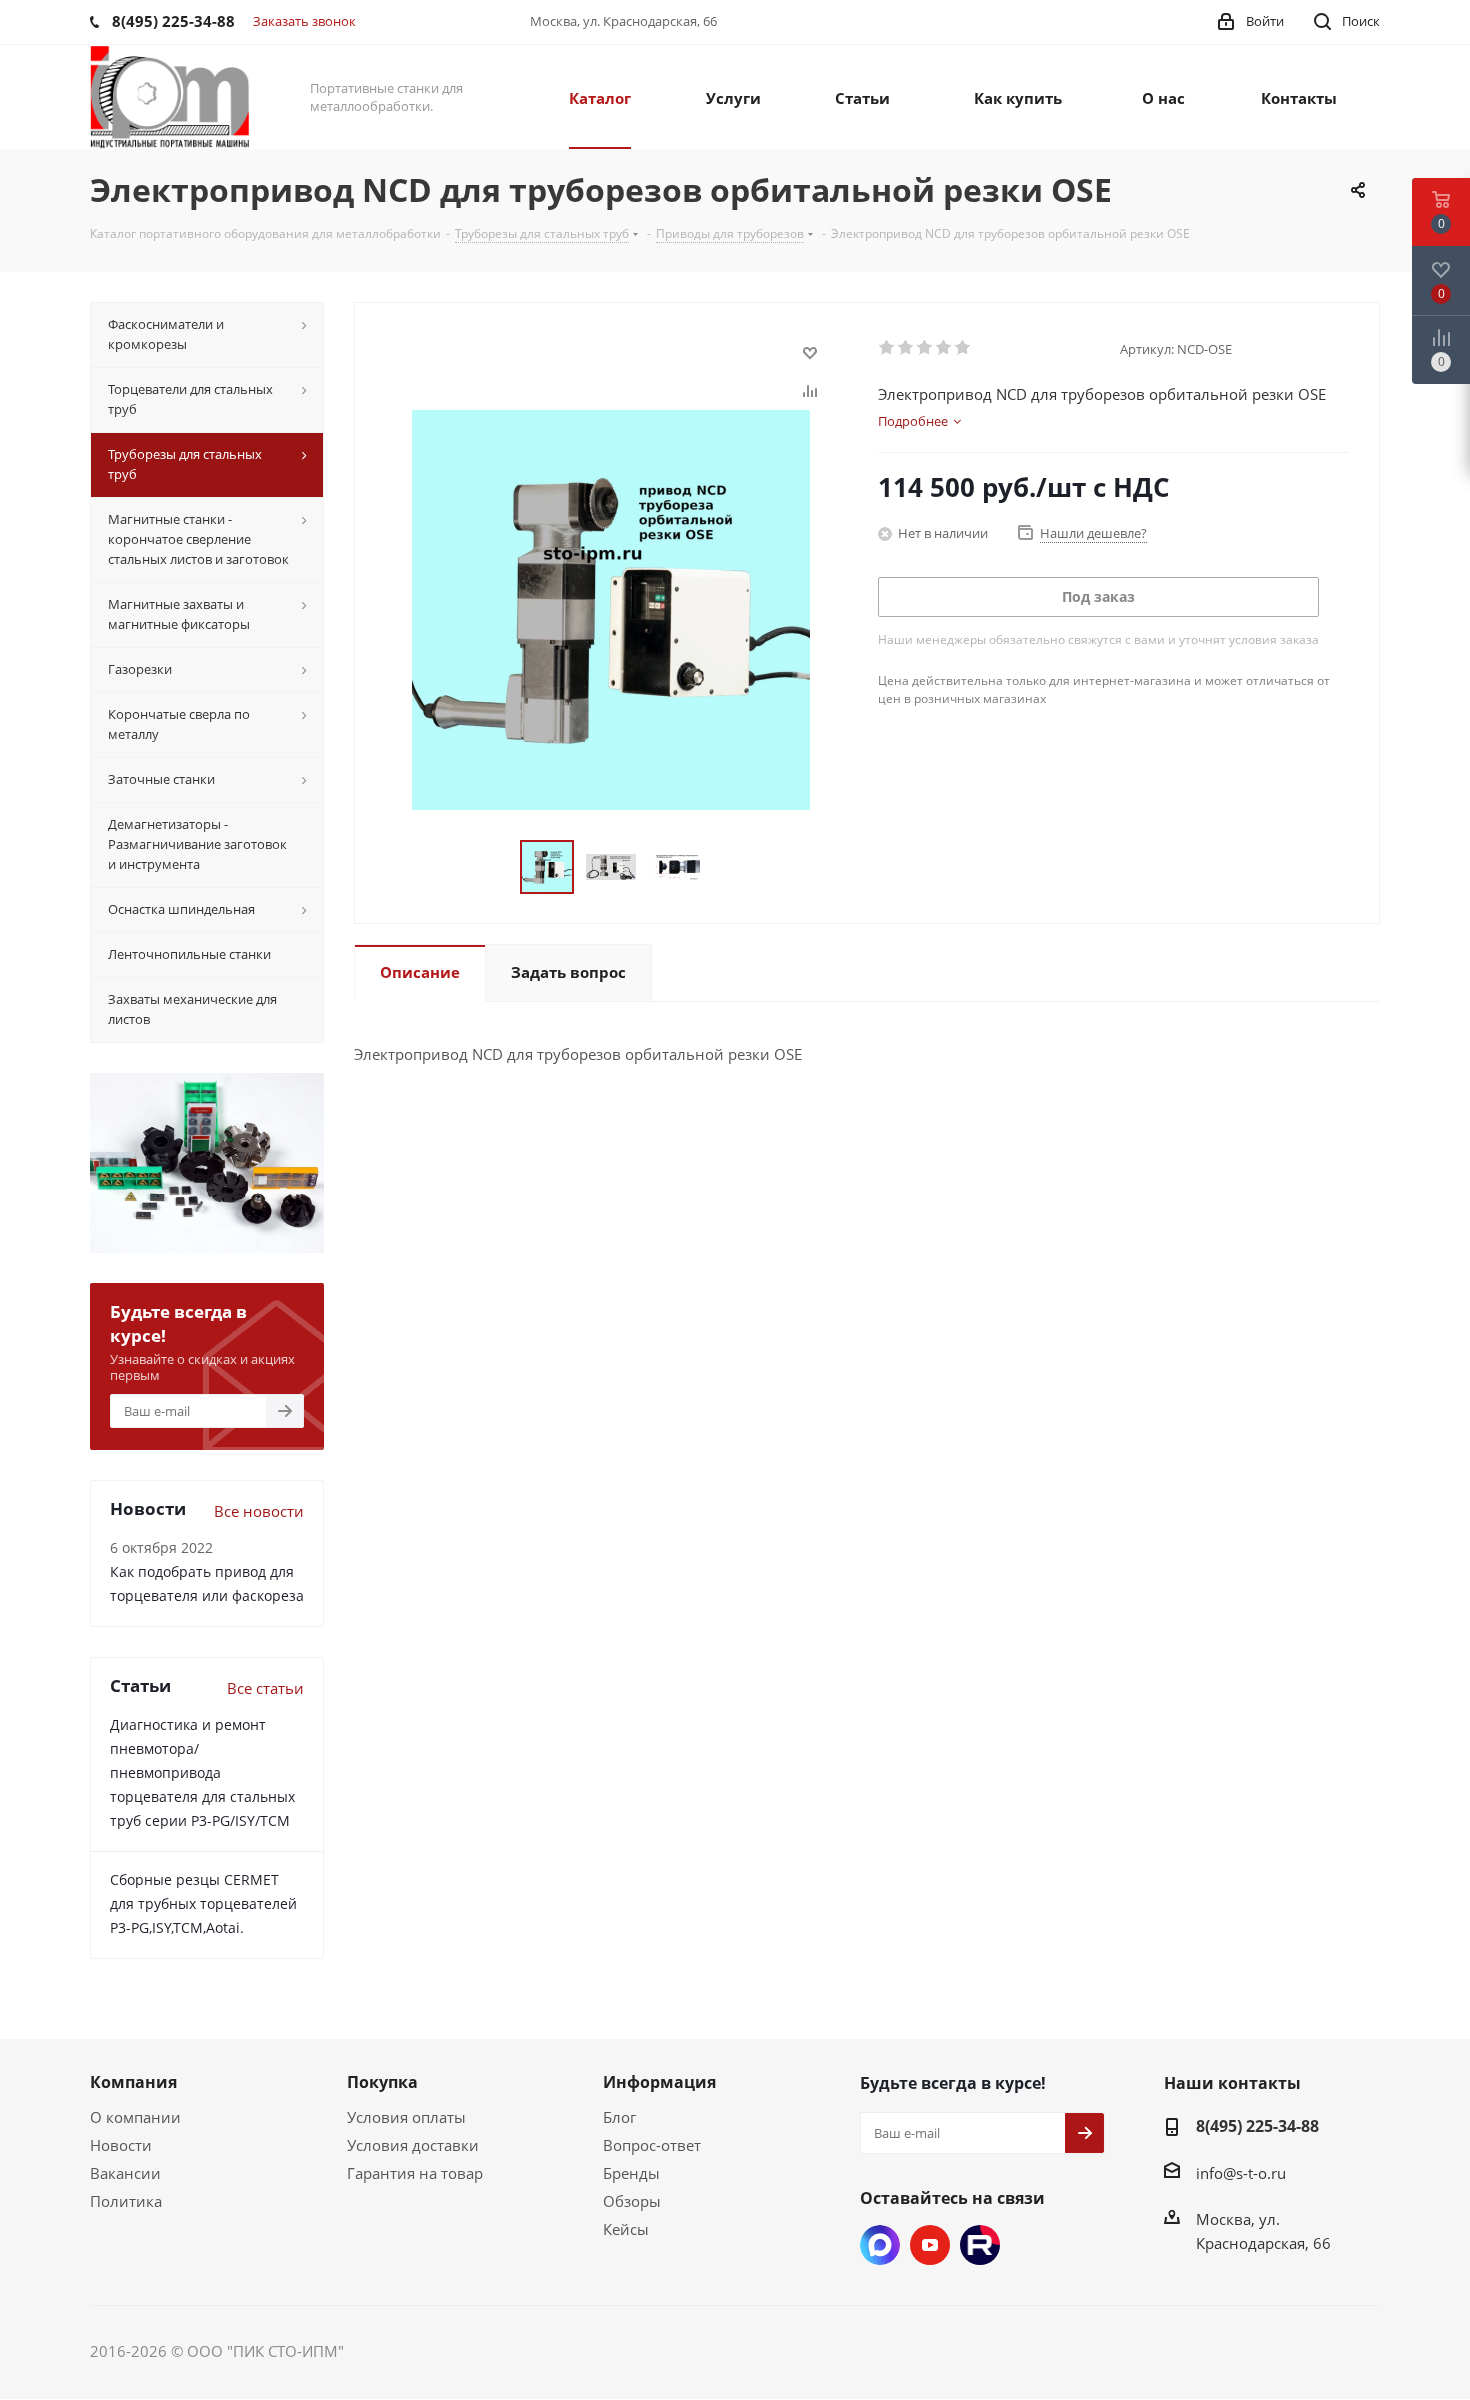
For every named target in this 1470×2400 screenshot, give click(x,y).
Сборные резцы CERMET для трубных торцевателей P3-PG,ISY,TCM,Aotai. (203, 1903)
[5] (963, 348)
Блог (619, 2117)
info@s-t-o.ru (1241, 2173)
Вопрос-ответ (652, 2145)
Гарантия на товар (415, 2173)
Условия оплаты (406, 2117)
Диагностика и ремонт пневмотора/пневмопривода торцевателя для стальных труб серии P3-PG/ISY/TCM (202, 1772)
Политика (126, 2201)
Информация (659, 2082)
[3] (925, 348)
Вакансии (125, 2173)
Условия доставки (413, 2145)
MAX (880, 2245)
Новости (121, 2145)
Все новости (259, 1511)
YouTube (930, 2245)
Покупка (382, 2082)
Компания (133, 2082)
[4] (944, 348)
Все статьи (265, 1688)
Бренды (631, 2173)
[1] (887, 348)
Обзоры (632, 2201)
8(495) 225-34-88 (1257, 2126)
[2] (906, 348)
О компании (135, 2117)
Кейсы (626, 2229)
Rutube (980, 2245)
